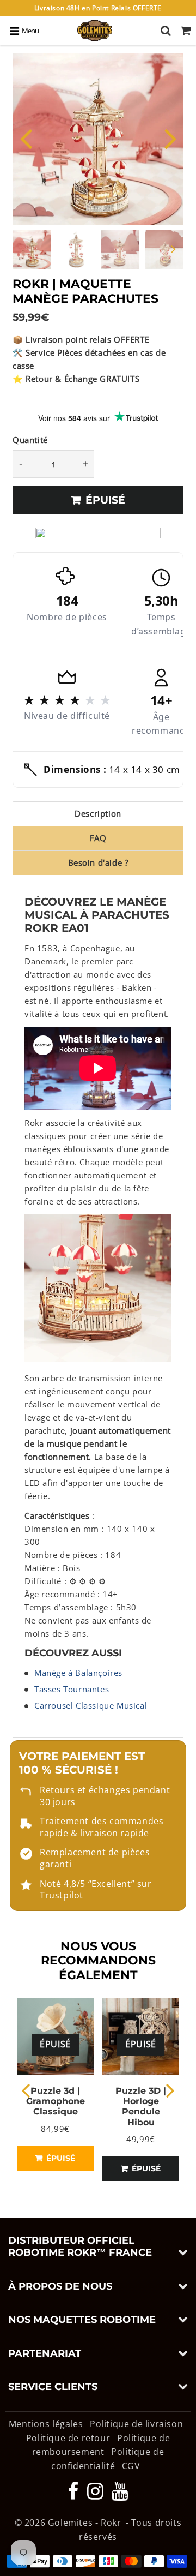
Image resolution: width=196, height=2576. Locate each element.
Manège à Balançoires (78, 1673)
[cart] (186, 31)
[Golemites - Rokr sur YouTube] (120, 2495)
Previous (26, 138)
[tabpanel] (32, 250)
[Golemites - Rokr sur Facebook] (74, 2495)
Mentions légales (47, 2424)
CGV (131, 2466)
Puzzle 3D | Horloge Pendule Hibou (141, 2107)
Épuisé (60, 2158)
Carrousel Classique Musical (91, 1705)
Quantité (30, 440)
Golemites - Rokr (85, 2523)
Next (170, 138)
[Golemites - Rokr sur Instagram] (97, 2495)
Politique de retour (68, 2438)
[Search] (166, 31)
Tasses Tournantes (72, 1689)
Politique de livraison (136, 2424)
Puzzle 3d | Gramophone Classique (56, 2101)
